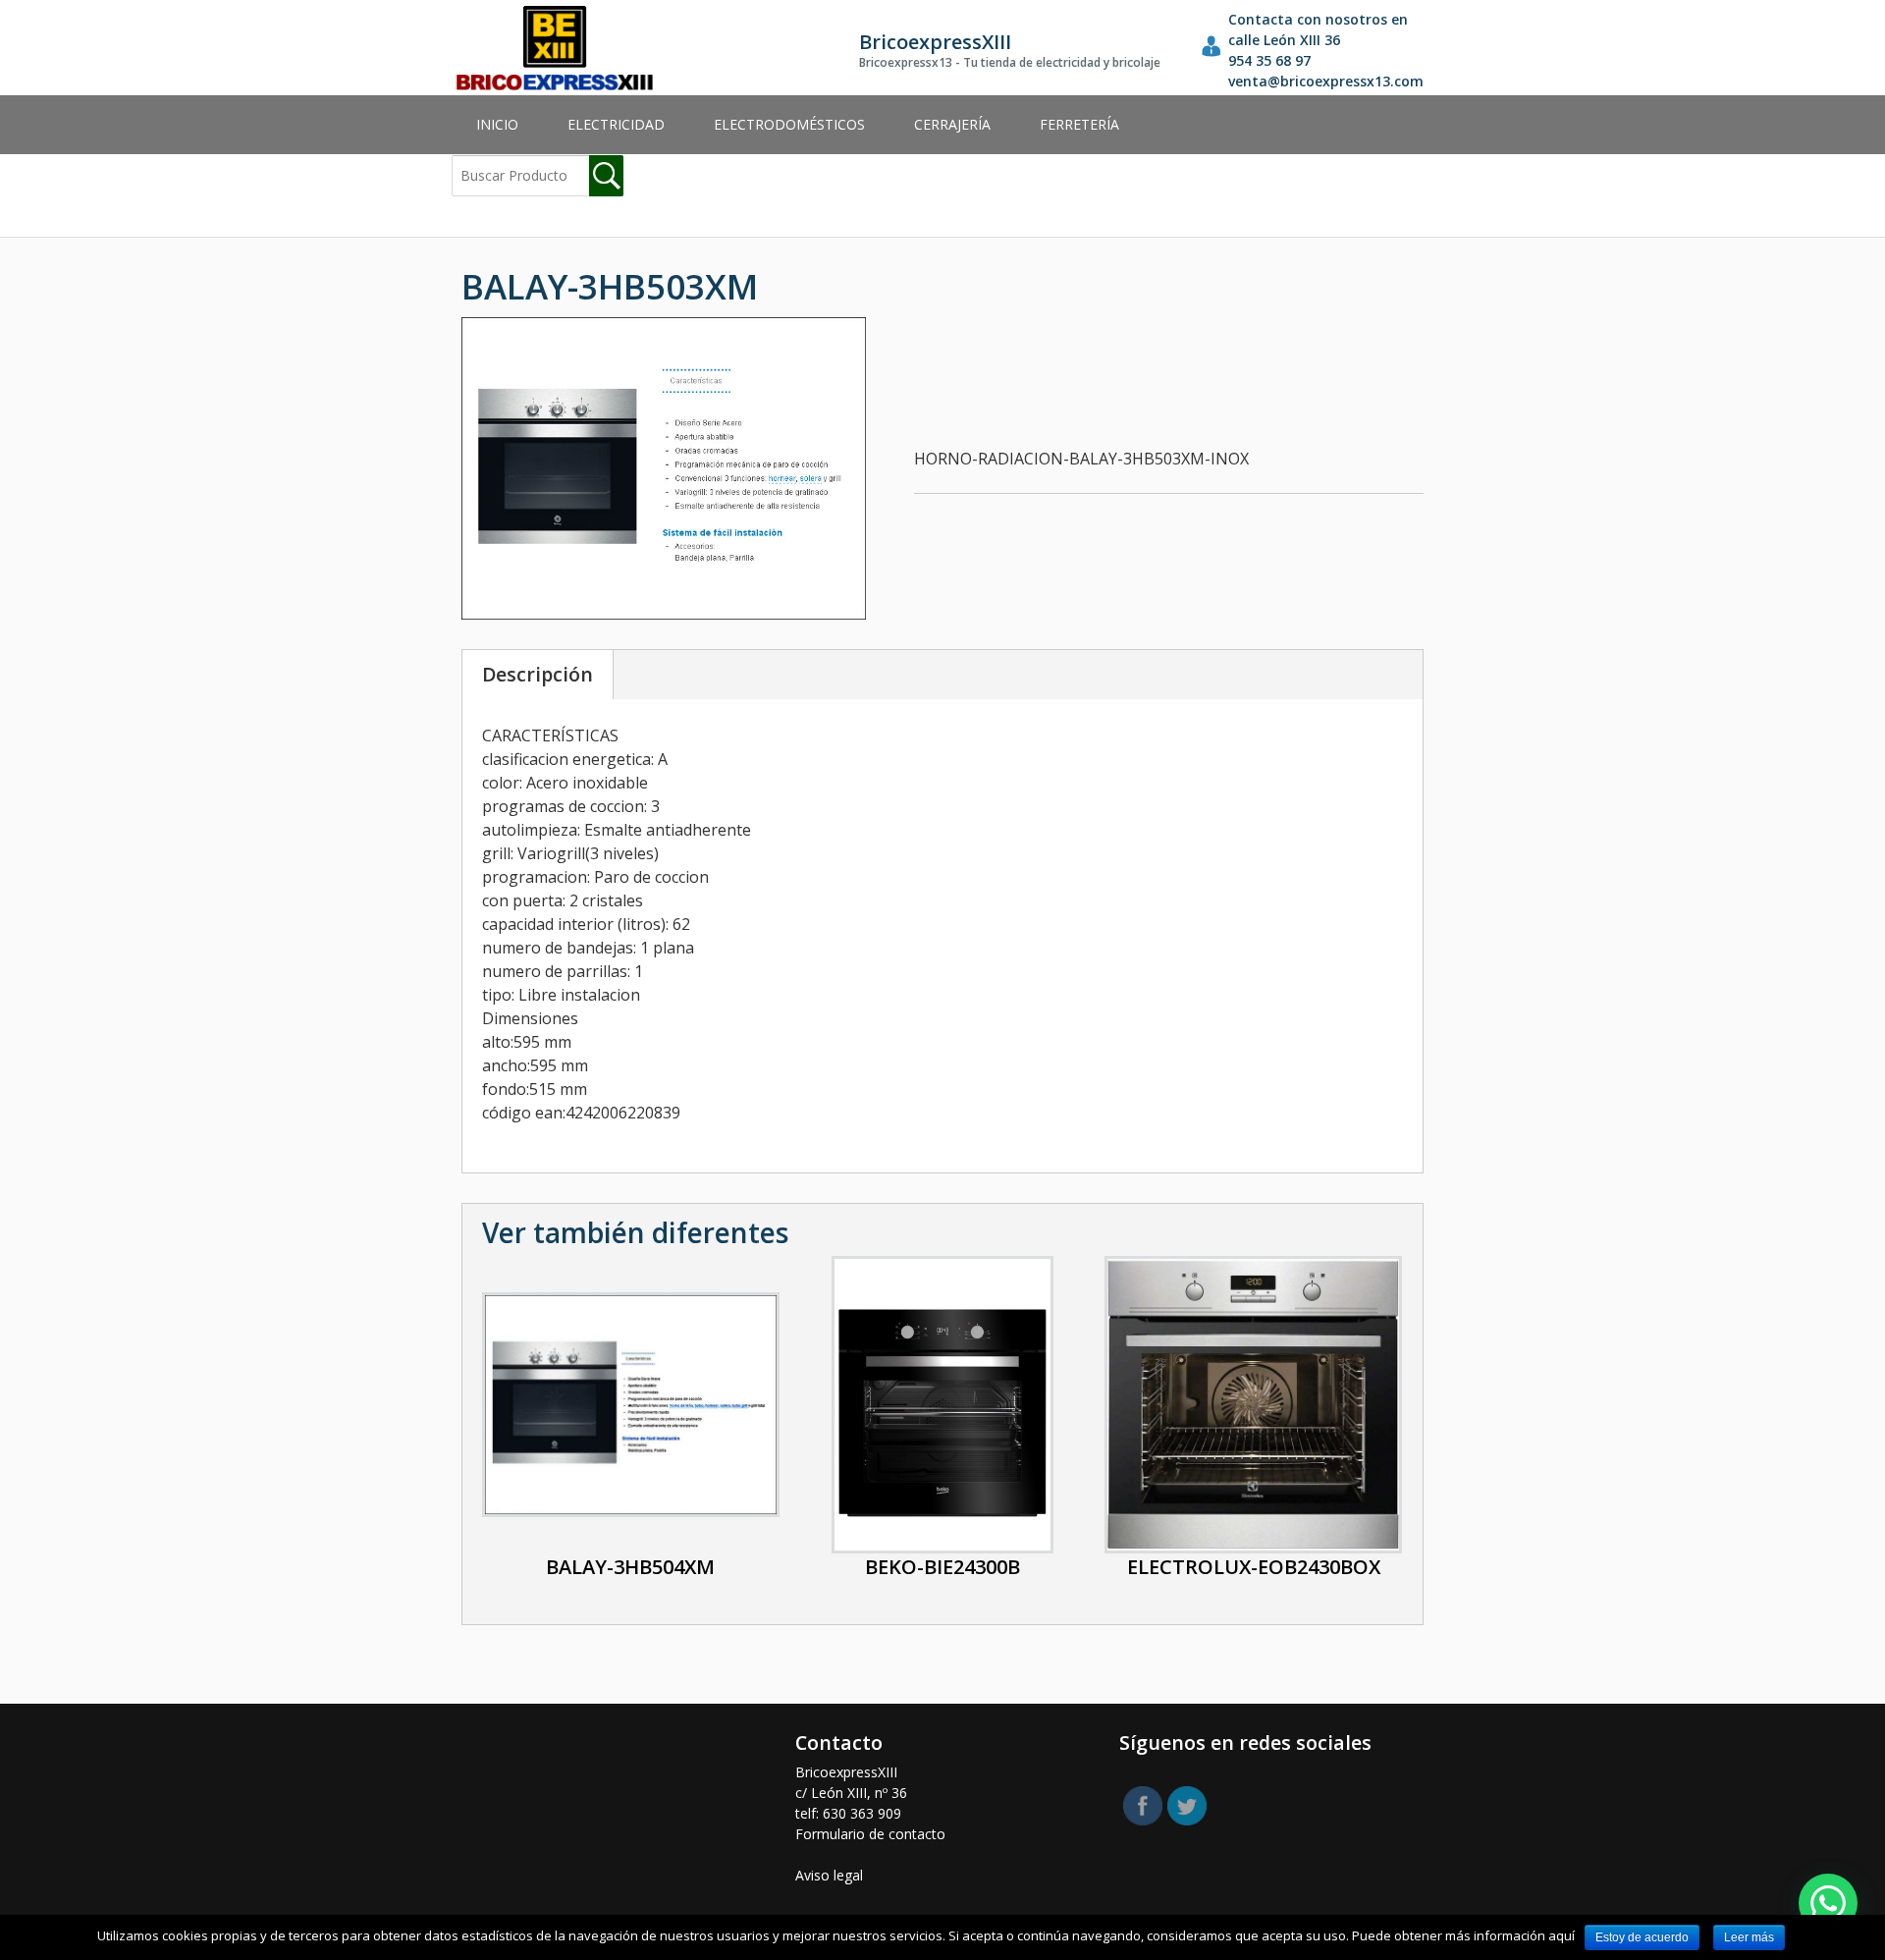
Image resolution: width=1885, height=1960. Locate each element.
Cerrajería (952, 124)
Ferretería (1079, 124)
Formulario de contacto (870, 1834)
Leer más (1749, 1937)
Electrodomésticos (789, 124)
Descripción (538, 674)
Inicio (497, 124)
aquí (1562, 1935)
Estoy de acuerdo (1642, 1937)
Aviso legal (829, 1875)
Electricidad (616, 124)
